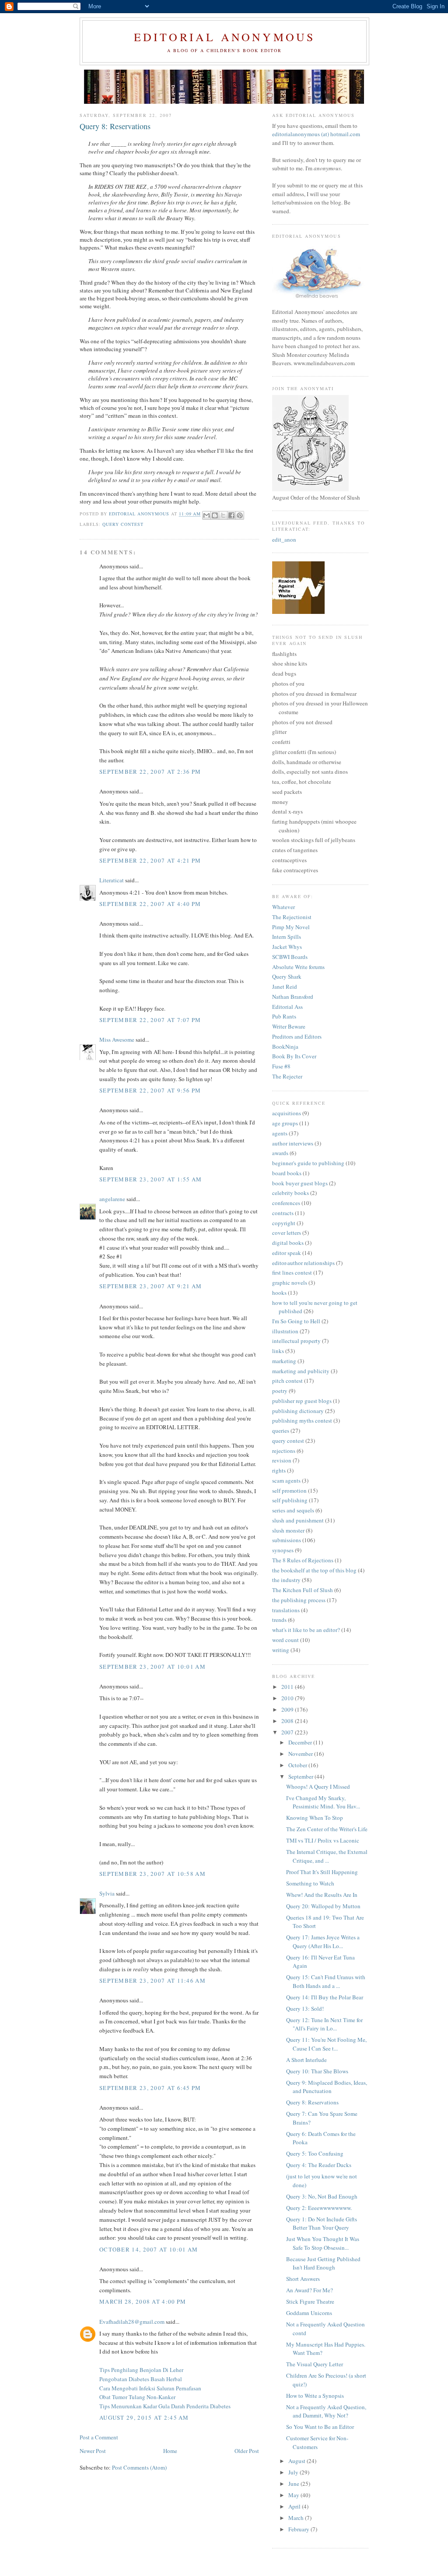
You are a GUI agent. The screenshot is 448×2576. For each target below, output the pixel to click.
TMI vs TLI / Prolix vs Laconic (323, 1840)
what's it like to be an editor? (306, 1630)
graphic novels (290, 1283)
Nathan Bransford (293, 997)
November (301, 1754)
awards (280, 1153)
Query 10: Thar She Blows (317, 2071)
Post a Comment (99, 2437)
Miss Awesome (117, 1040)
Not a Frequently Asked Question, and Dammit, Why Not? (326, 2411)
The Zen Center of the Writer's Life (327, 1829)
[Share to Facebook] (231, 515)
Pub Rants (284, 1016)
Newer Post (93, 2451)
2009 (288, 1709)
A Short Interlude (306, 2060)
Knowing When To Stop (315, 1818)
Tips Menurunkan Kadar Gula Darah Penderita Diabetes (165, 2406)
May (294, 2495)
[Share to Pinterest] (240, 515)
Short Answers (303, 2279)
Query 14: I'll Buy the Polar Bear (325, 1997)
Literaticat (112, 880)
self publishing (290, 1500)
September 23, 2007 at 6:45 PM (150, 2088)
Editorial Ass (287, 1007)
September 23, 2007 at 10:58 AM (152, 1874)
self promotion (289, 1491)
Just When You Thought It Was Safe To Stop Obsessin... (323, 2243)
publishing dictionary (298, 1411)
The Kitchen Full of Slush (303, 1590)
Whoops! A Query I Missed (318, 1787)
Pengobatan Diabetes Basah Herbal (141, 2379)
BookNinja (285, 1047)
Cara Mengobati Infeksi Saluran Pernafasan (150, 2388)
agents (280, 1133)
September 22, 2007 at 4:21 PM (150, 860)
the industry (286, 1580)
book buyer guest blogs (300, 1183)
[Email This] (206, 515)
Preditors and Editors (297, 1036)
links (278, 1351)
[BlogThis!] (215, 515)
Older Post (247, 2451)
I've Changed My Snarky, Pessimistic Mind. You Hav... (323, 1802)
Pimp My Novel (291, 927)
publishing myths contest (302, 1420)
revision (282, 1460)
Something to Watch (310, 1883)
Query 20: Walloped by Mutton (323, 1906)
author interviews (293, 1143)
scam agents (286, 1480)
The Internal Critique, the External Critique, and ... (327, 1856)
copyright (284, 1223)
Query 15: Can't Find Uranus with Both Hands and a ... (326, 1981)
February (299, 2529)
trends (279, 1620)
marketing (284, 1361)
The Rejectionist (292, 917)
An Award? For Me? (310, 2290)
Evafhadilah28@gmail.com (132, 2322)
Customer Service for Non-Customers (317, 2442)
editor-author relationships (303, 1263)
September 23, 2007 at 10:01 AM (152, 1667)
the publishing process (299, 1600)
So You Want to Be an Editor (320, 2427)
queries (281, 1431)
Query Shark (287, 976)
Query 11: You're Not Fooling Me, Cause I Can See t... (326, 2044)
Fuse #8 (281, 1066)
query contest (123, 524)
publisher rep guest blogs (302, 1401)
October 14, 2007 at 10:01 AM (149, 2249)
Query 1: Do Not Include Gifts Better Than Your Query (322, 2224)
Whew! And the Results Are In (322, 1895)
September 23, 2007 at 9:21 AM (151, 1286)
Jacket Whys (287, 947)
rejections (284, 1451)
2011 (288, 1687)
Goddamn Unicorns (309, 2313)
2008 (288, 1721)
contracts (283, 1213)
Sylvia (107, 1893)
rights (279, 1470)
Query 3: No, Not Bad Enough (322, 2196)
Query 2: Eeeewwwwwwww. (319, 2208)
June (294, 2484)
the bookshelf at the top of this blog (314, 1570)
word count (285, 1640)
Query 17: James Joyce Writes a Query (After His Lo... (323, 1942)
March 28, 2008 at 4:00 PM (143, 2301)
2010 (288, 1698)
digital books (288, 1243)
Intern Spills (287, 937)
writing (281, 1650)
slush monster (288, 1530)
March (297, 2518)
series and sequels (293, 1510)
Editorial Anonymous (225, 37)
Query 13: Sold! (305, 2009)
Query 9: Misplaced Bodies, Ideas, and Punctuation (327, 2087)
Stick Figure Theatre (310, 2301)
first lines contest (292, 1272)
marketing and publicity (301, 1371)
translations (286, 1610)
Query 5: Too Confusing (315, 2153)
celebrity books (290, 1193)
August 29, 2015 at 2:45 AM (144, 2417)
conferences (286, 1203)
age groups (285, 1123)
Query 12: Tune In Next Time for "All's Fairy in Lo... (324, 2024)
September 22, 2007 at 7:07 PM (150, 1020)
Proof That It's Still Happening (322, 1872)
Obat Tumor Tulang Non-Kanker (137, 2397)
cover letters (287, 1233)
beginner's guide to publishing (308, 1163)
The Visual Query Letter (315, 2364)
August (297, 2461)
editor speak (287, 1253)
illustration (285, 1331)
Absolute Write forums (298, 967)
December (301, 1742)
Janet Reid (285, 987)
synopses (283, 1550)
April (295, 2506)
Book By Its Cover (294, 1056)
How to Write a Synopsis (315, 2396)
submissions (287, 1540)
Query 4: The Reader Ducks (319, 2165)
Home (170, 2451)
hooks (279, 1293)
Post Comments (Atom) (139, 2467)
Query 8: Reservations (312, 2102)
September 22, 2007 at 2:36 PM (150, 772)
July (294, 2472)
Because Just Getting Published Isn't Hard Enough (323, 2263)
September (301, 1776)
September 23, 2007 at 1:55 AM (151, 1179)
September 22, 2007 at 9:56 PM (150, 1090)
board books (287, 1173)
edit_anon (284, 539)
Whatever (283, 907)
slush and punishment (298, 1520)
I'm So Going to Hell (296, 1321)
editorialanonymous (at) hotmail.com (316, 134)
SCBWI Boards (290, 957)
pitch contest (287, 1381)
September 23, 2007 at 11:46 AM (152, 1980)
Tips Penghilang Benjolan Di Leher (141, 2370)
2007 (288, 1732)
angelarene (112, 1199)
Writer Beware (289, 1026)
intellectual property (296, 1341)
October (298, 1765)
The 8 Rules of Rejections (303, 1560)
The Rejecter (287, 1076)
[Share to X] (223, 515)
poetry (280, 1391)
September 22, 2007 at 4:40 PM (150, 904)
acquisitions (287, 1113)
